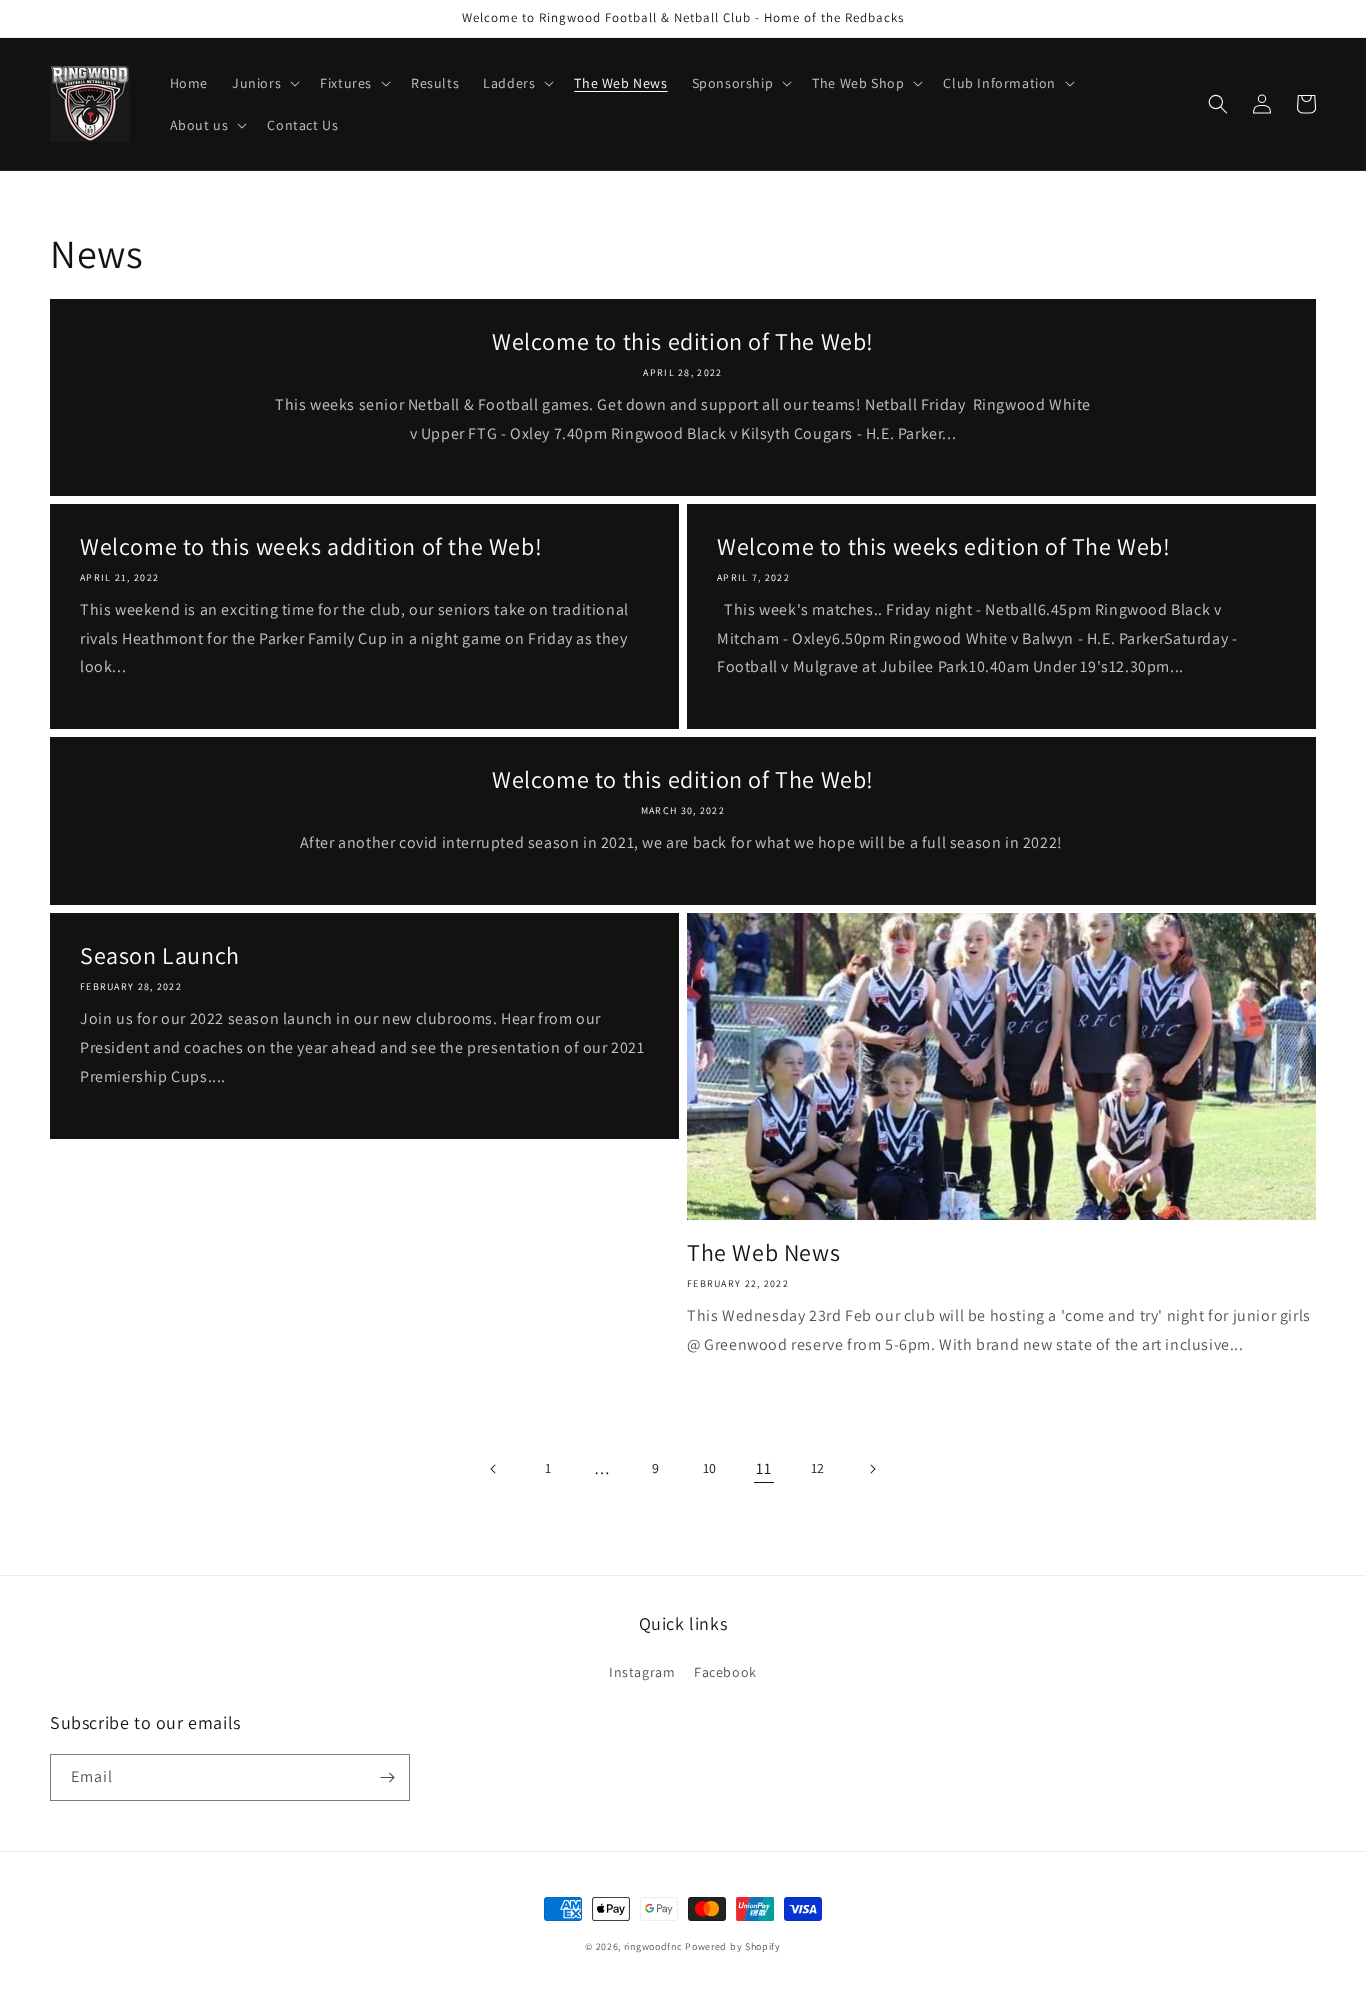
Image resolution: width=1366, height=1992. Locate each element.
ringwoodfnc (653, 1946)
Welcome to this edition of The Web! (683, 341)
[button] (264, 83)
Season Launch (160, 955)
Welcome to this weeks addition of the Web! (311, 546)
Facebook (725, 1672)
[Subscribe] (387, 1777)
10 (710, 1468)
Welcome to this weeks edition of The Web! (944, 546)
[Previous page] (494, 1469)
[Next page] (872, 1469)
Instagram (642, 1672)
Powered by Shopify (733, 1946)
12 (818, 1468)
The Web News (763, 1252)
